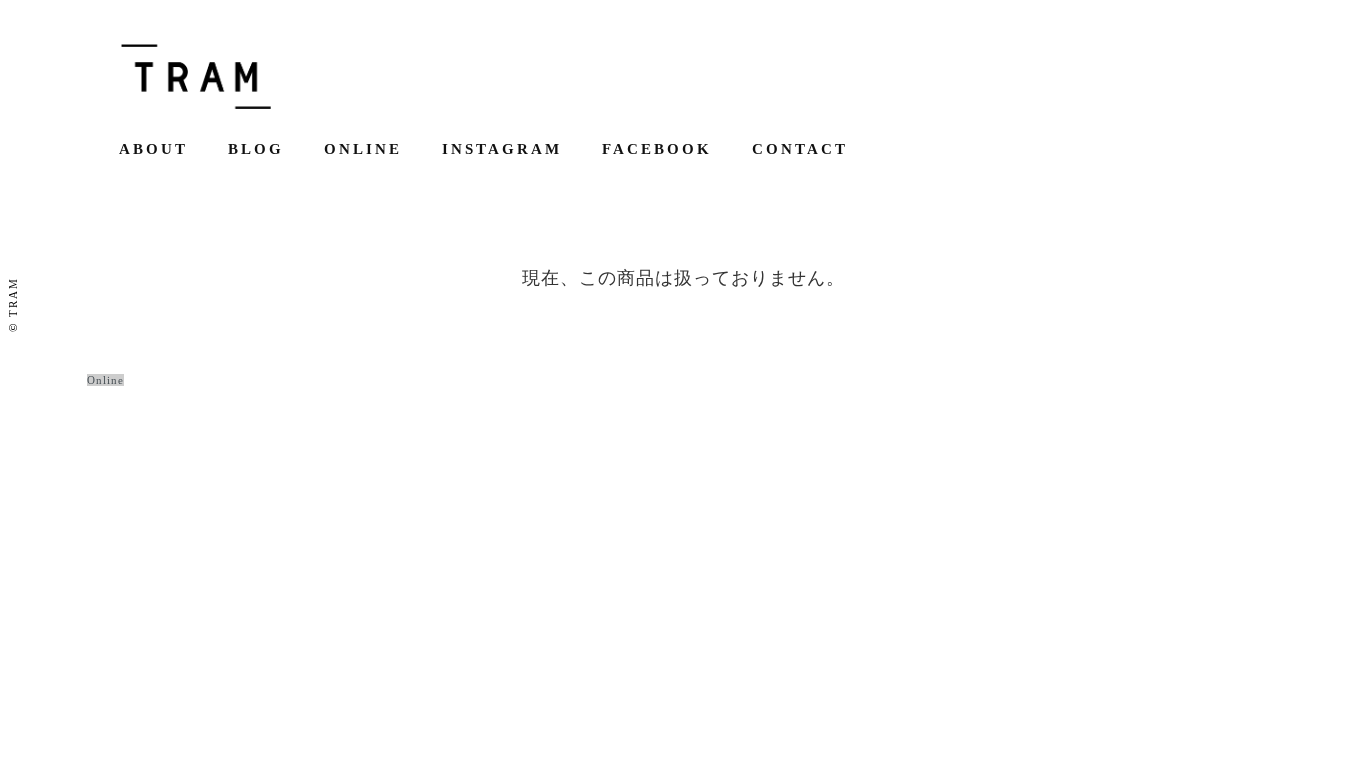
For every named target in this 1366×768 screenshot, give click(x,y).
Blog (256, 149)
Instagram (502, 149)
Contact (800, 149)
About (153, 149)
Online (363, 149)
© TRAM (13, 304)
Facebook (657, 149)
